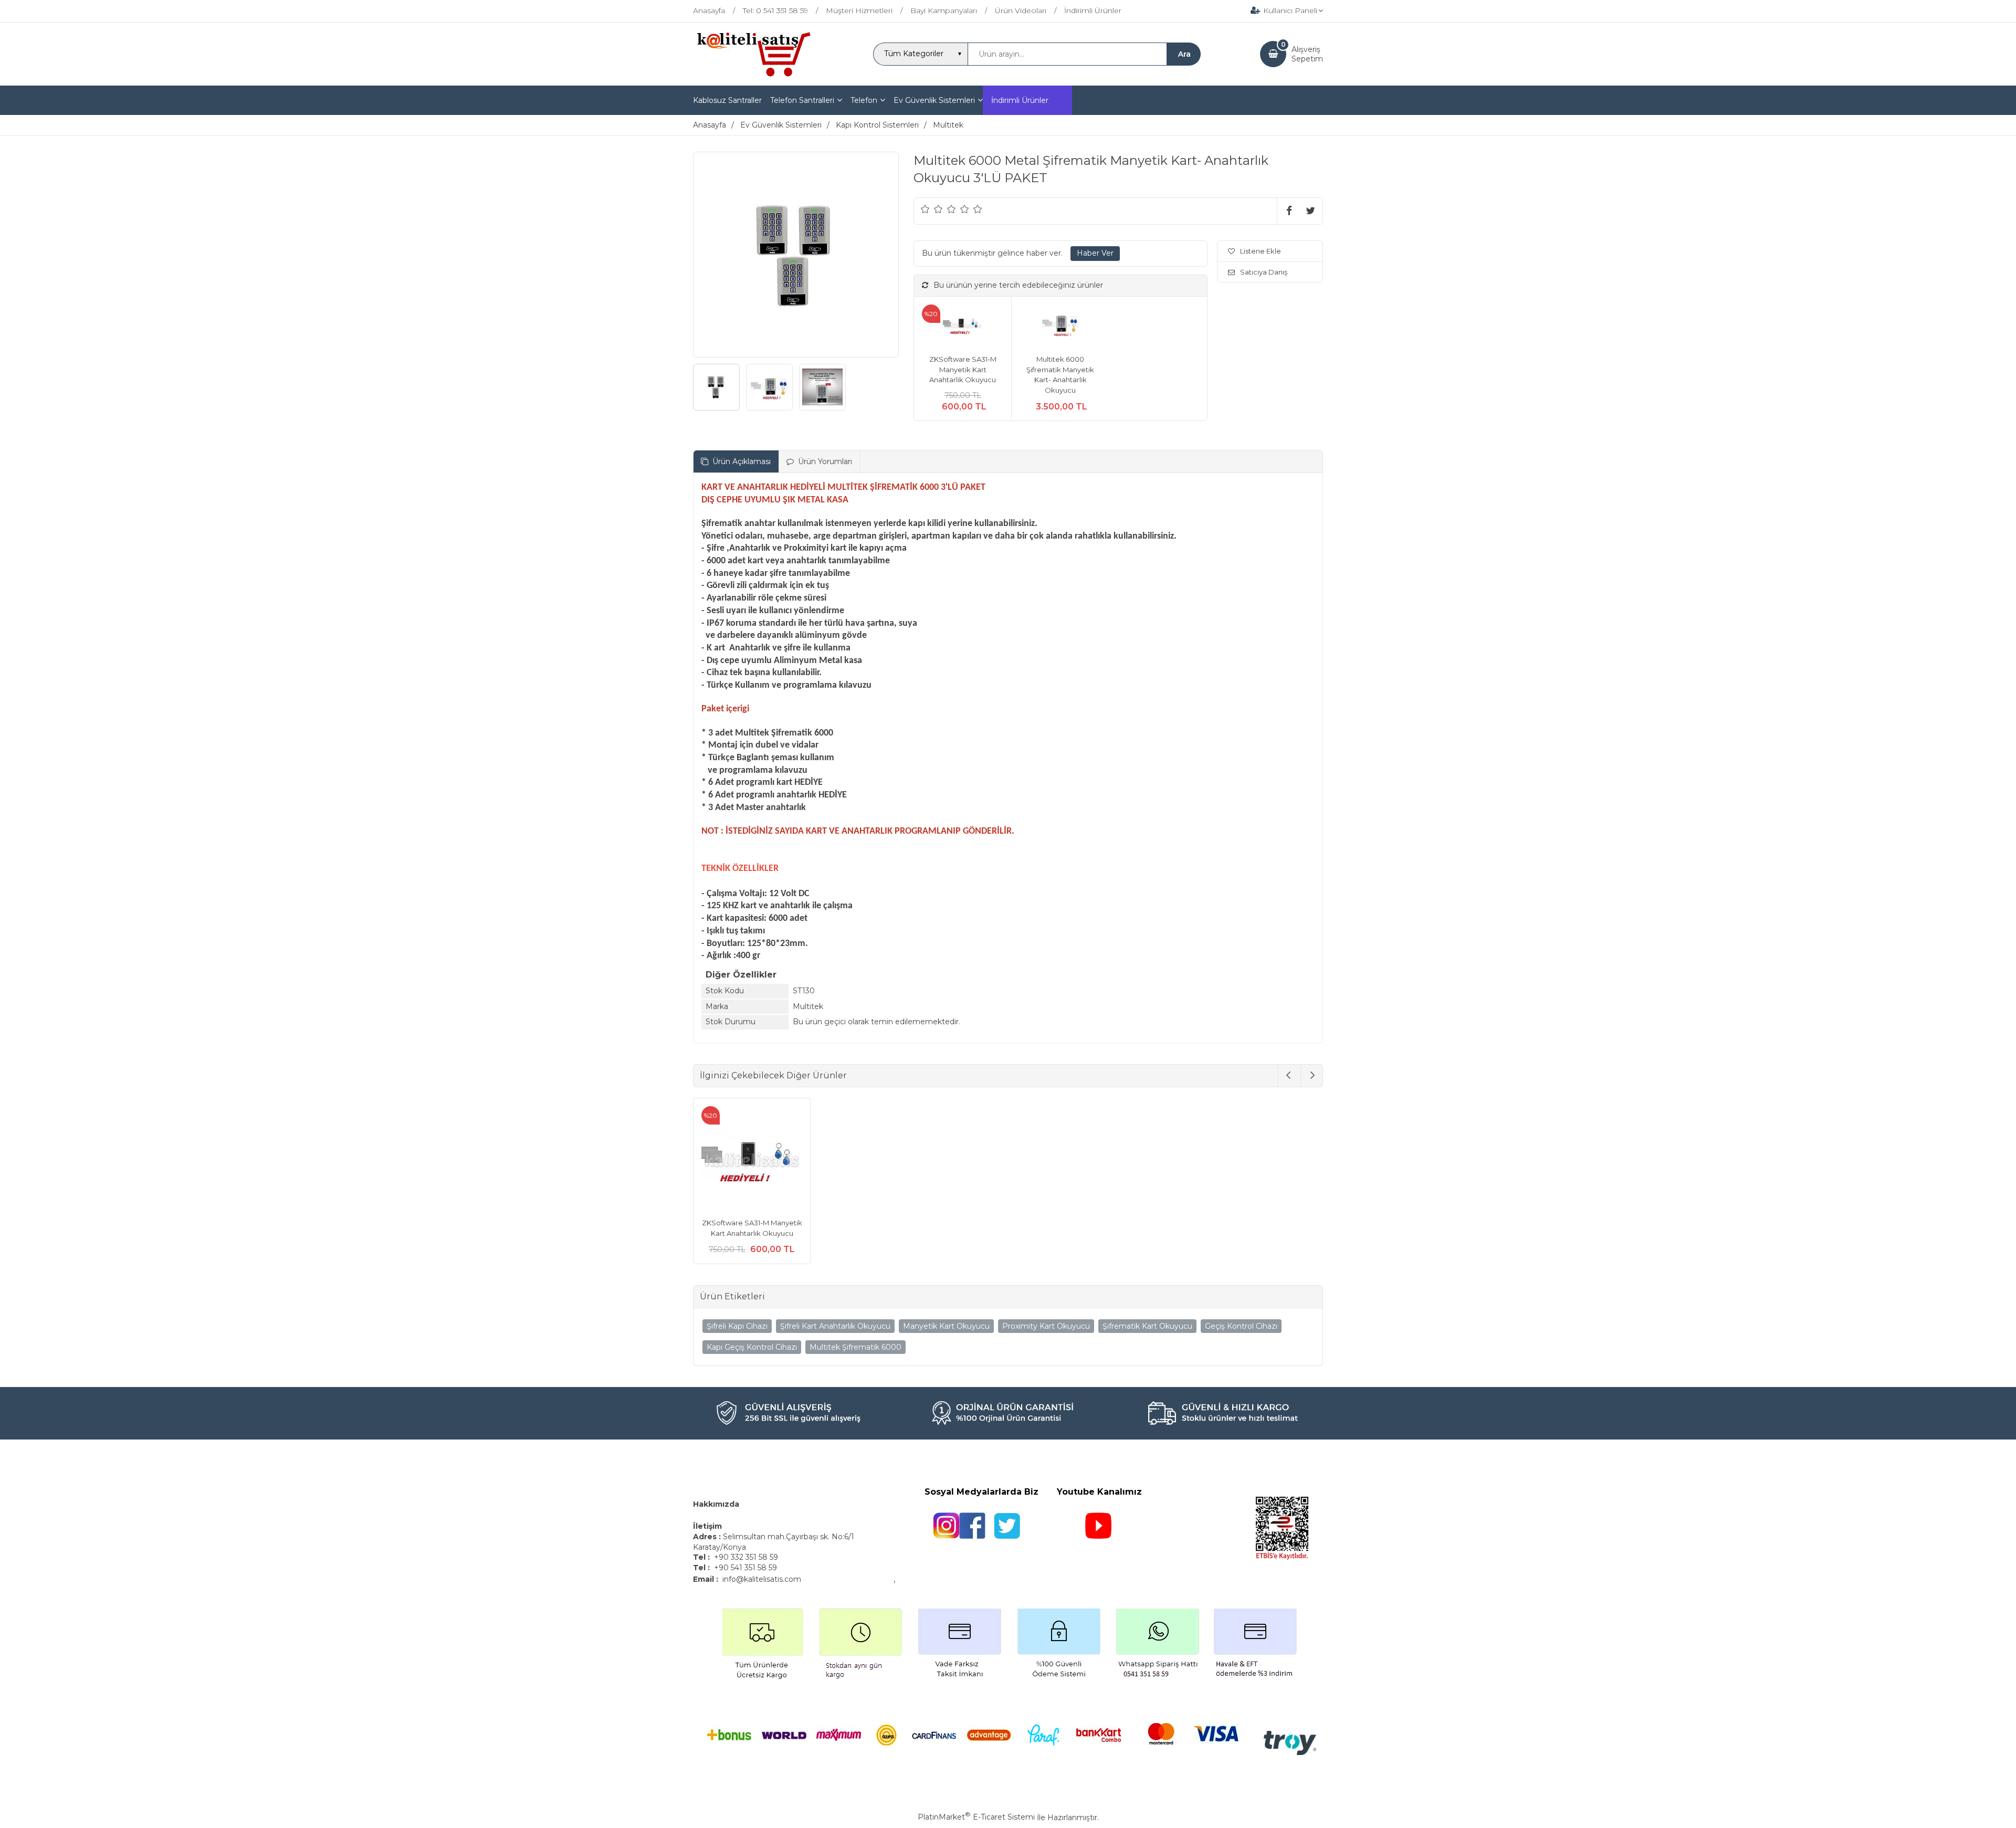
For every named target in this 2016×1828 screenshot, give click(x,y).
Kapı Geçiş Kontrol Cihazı (752, 1347)
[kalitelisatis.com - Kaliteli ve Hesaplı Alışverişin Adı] (753, 76)
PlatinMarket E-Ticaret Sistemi (976, 1817)
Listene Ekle (1261, 251)
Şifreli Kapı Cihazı (737, 1326)
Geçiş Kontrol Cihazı (1241, 1326)
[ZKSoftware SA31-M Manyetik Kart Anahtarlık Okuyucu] (963, 326)
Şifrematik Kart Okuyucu (1147, 1326)
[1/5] (925, 209)
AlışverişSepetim (1307, 54)
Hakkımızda (716, 1504)
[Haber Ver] (1095, 254)
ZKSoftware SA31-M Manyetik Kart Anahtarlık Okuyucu (963, 369)
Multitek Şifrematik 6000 (855, 1347)
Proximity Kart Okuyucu (1046, 1326)
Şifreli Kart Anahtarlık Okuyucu (835, 1326)
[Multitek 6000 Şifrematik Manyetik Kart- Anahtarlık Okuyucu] (1060, 326)
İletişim (708, 1526)
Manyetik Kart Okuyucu (946, 1326)
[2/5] (932, 209)
